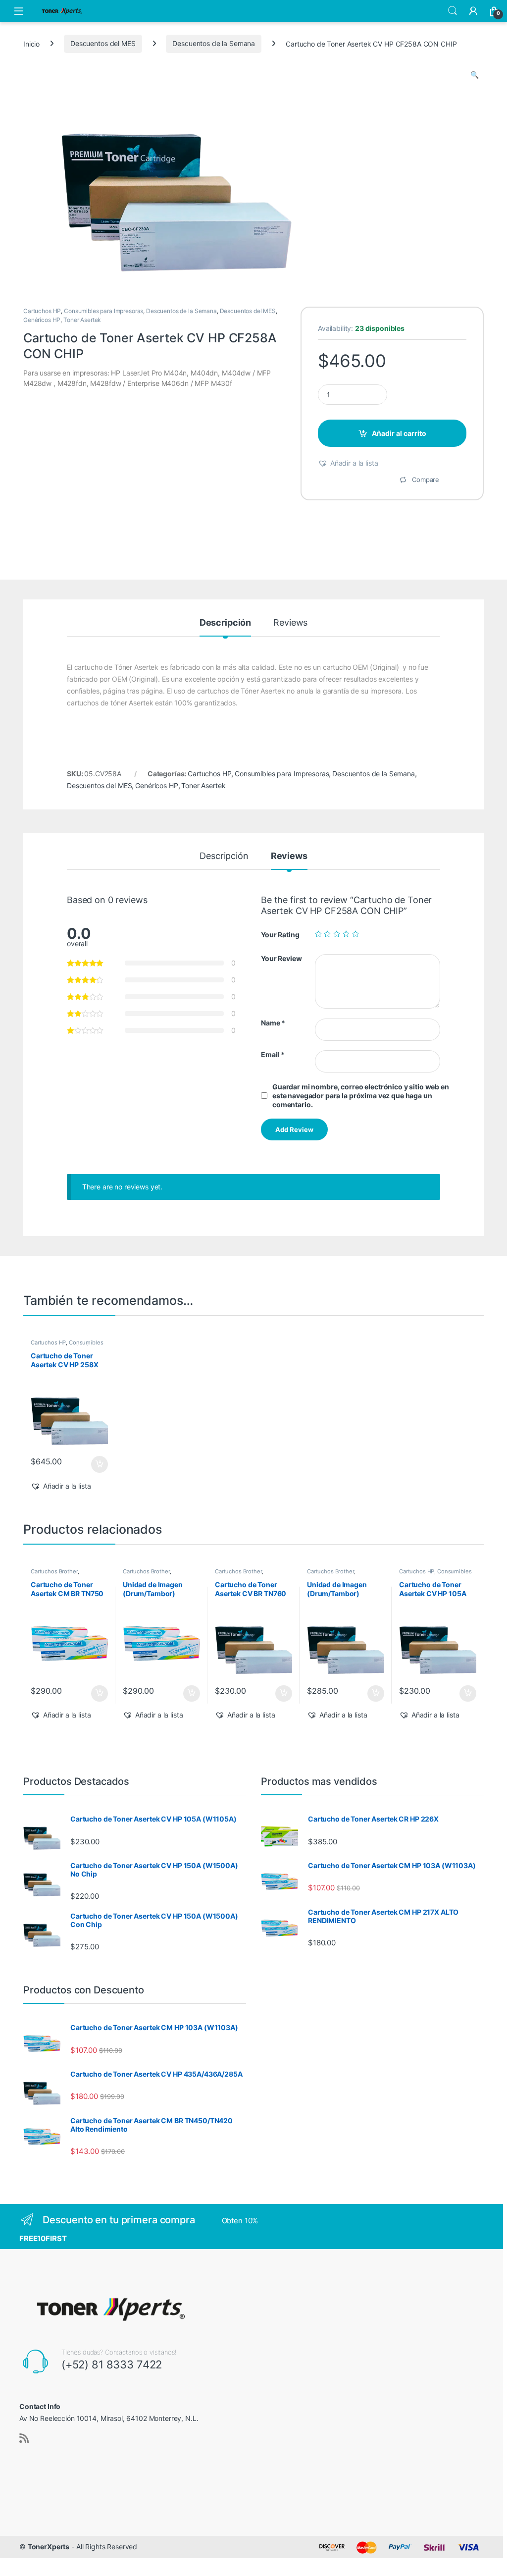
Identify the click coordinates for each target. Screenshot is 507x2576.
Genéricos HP (42, 320)
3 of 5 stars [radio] (337, 934)
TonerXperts (49, 2547)
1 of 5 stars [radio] (318, 934)
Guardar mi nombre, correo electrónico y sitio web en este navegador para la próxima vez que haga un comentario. (361, 1096)
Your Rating (280, 935)
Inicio (31, 43)
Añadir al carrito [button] (98, 1464)
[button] (475, 75)
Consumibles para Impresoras (103, 311)
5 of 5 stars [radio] (355, 934)
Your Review (281, 958)
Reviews (290, 623)
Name (273, 1023)
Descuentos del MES (103, 43)
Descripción (225, 623)
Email (273, 1054)
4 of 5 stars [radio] (346, 934)
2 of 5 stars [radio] (327, 934)
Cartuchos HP (42, 311)
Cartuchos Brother (54, 1571)
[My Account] (473, 11)
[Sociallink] (24, 2438)
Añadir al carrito (399, 433)
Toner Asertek (82, 320)
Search (453, 11)
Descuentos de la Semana (214, 43)
